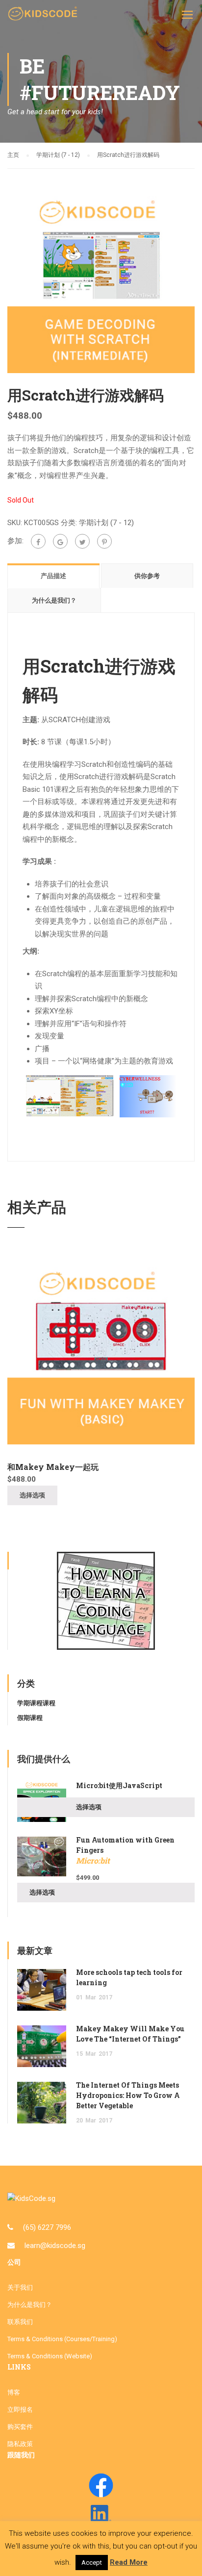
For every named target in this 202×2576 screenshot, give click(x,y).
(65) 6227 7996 (47, 2227)
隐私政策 (20, 2444)
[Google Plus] (60, 541)
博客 (14, 2392)
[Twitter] (82, 541)
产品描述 (53, 576)
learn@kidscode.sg (55, 2246)
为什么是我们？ (54, 600)
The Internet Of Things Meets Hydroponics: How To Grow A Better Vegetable (128, 2095)
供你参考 (147, 576)
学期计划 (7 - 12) (58, 155)
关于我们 (20, 2287)
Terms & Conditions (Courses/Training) (62, 2339)
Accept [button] (92, 2563)
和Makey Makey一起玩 (53, 1467)
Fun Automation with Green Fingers (125, 1850)
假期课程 (30, 1718)
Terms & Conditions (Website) (50, 2356)
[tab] (54, 576)
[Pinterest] (104, 541)
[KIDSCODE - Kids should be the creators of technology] (44, 17)
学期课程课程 (36, 1703)
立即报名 (20, 2410)
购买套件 (20, 2427)
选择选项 (32, 1495)
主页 (13, 155)
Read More (129, 2562)
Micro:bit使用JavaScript (119, 1785)
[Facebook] (38, 541)
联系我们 (20, 2322)
